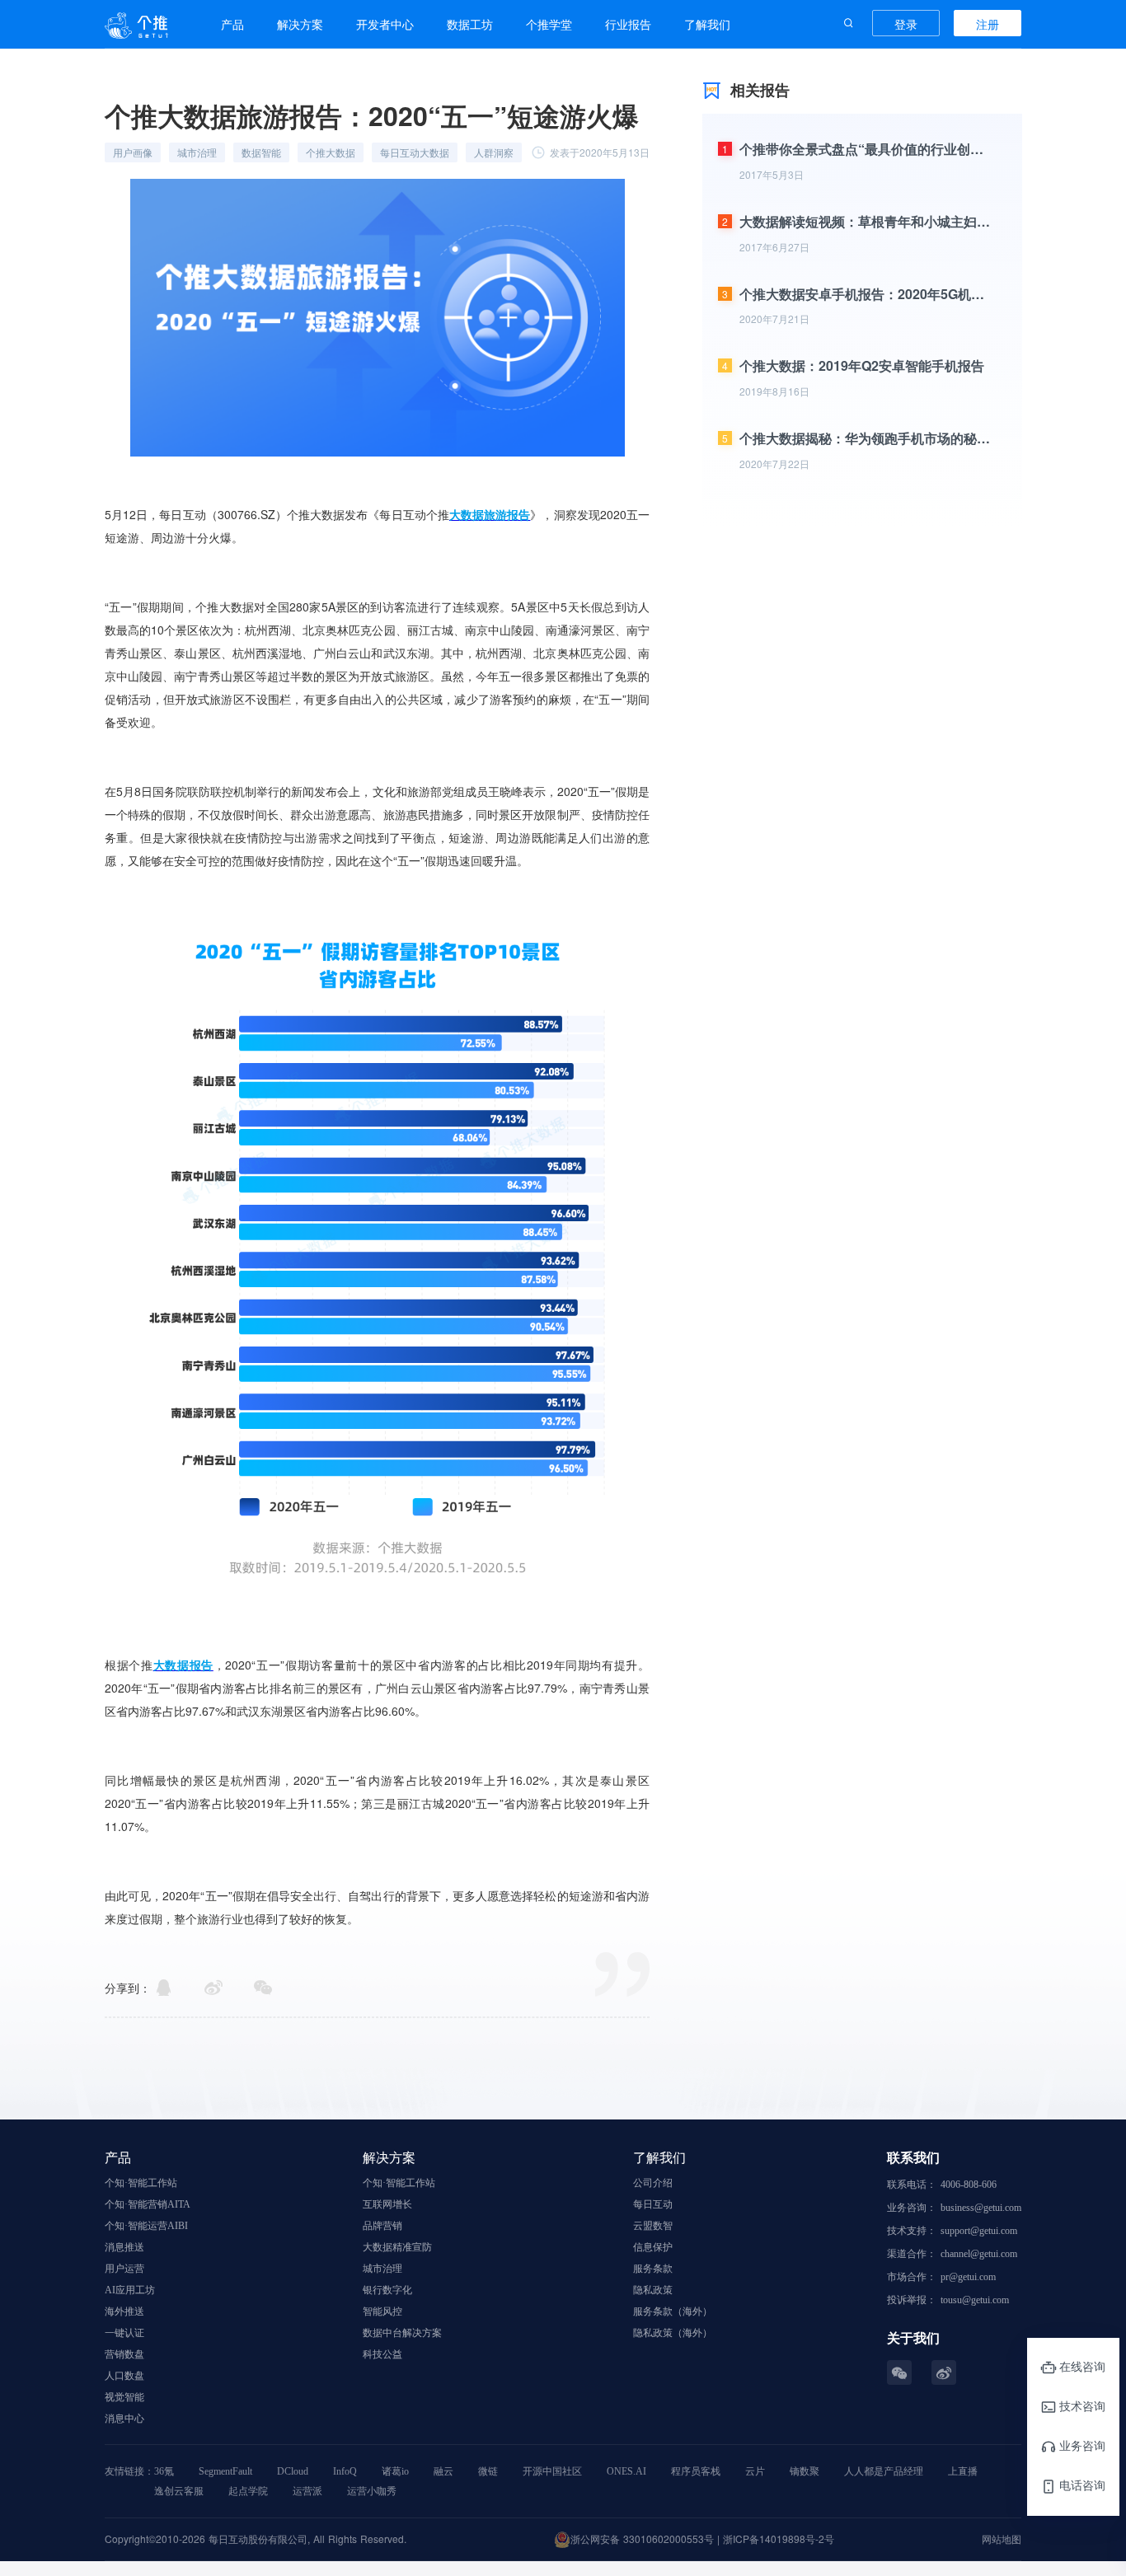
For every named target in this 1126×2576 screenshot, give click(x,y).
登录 (906, 24)
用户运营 (124, 2269)
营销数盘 (124, 2354)
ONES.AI (626, 2471)
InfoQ (345, 2471)
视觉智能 (124, 2397)
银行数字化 (387, 2290)
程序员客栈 (696, 2471)
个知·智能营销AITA (148, 2204)
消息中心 (124, 2419)
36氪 (164, 2471)
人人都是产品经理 (884, 2471)
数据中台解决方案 (402, 2333)
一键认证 (124, 2333)
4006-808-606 (969, 2185)
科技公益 (382, 2354)
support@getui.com (979, 2231)
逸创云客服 (179, 2491)
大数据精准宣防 (397, 2247)
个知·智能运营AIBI (146, 2226)
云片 (755, 2471)
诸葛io (395, 2471)
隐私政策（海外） (673, 2333)
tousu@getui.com (975, 2300)
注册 (988, 24)
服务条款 (653, 2269)
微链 (488, 2471)
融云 (443, 2471)
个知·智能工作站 (141, 2183)
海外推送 (124, 2311)
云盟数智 (653, 2226)
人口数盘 (124, 2376)
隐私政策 (653, 2290)
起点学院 (248, 2491)
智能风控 (382, 2311)
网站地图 (1002, 2539)
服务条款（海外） (673, 2311)
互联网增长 (387, 2204)
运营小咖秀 (372, 2491)
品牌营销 (382, 2226)
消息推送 (124, 2247)
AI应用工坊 (130, 2290)
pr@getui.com (968, 2277)
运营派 (307, 2491)
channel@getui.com (979, 2254)
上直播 (963, 2471)
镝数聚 (805, 2471)
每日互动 (653, 2204)
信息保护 (653, 2247)
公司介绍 (653, 2183)
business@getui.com (981, 2208)
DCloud (293, 2471)
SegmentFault (225, 2471)
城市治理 (382, 2269)
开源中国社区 (552, 2471)
